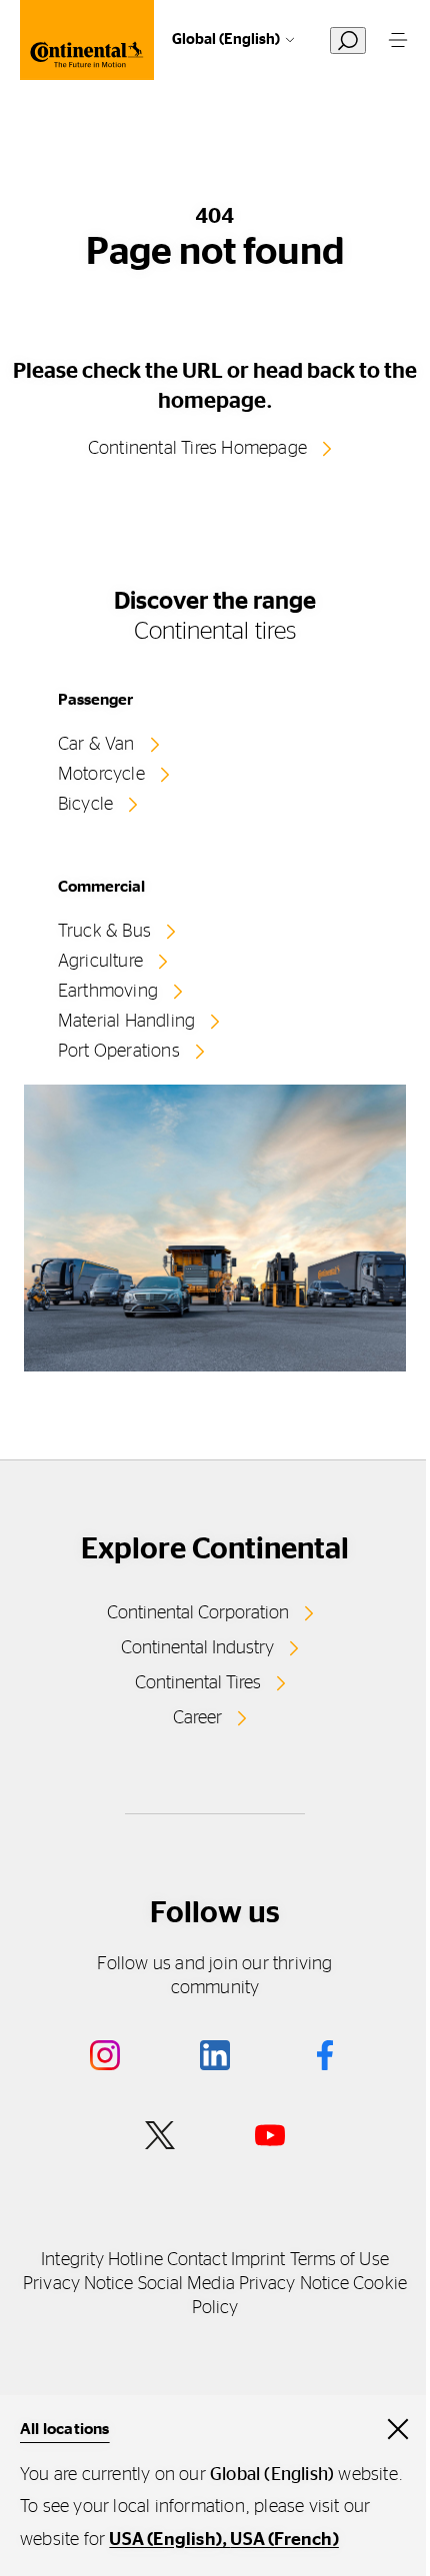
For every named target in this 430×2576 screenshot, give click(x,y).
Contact (197, 2260)
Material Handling (126, 1022)
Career (197, 1718)
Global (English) (226, 39)
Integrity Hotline (102, 2260)
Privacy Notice (78, 2284)
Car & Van (96, 745)
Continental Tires (198, 1683)
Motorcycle (101, 775)
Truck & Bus (104, 932)
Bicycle (85, 805)
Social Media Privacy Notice (243, 2284)
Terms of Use (339, 2260)
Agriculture (100, 962)
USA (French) (284, 2540)
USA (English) (165, 2540)
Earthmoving (108, 992)
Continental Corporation (198, 1613)
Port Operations (119, 1052)
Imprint (258, 2260)
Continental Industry (197, 1648)
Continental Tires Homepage (197, 449)
